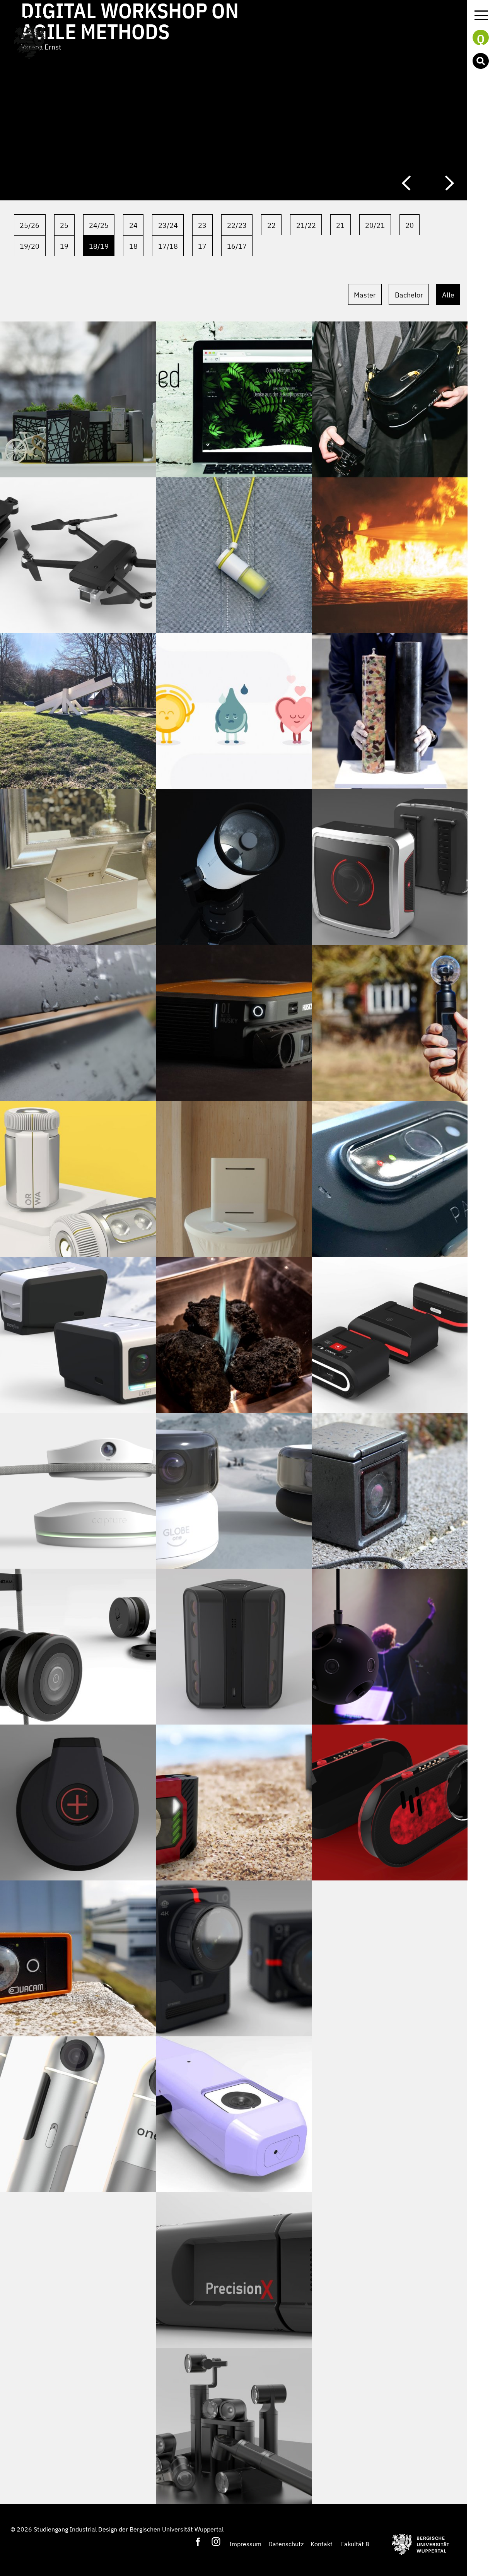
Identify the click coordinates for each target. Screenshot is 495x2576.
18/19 (99, 246)
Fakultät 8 (355, 2544)
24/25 (99, 225)
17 (202, 246)
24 (133, 225)
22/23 (237, 225)
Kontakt (322, 2544)
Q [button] (481, 38)
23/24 (168, 225)
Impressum (245, 2544)
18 (133, 246)
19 (64, 246)
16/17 (237, 246)
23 (202, 225)
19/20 (30, 246)
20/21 (375, 225)
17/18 (168, 246)
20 (410, 225)
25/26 (30, 225)
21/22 (306, 225)
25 (64, 225)
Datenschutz (286, 2544)
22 (271, 225)
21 (340, 225)
